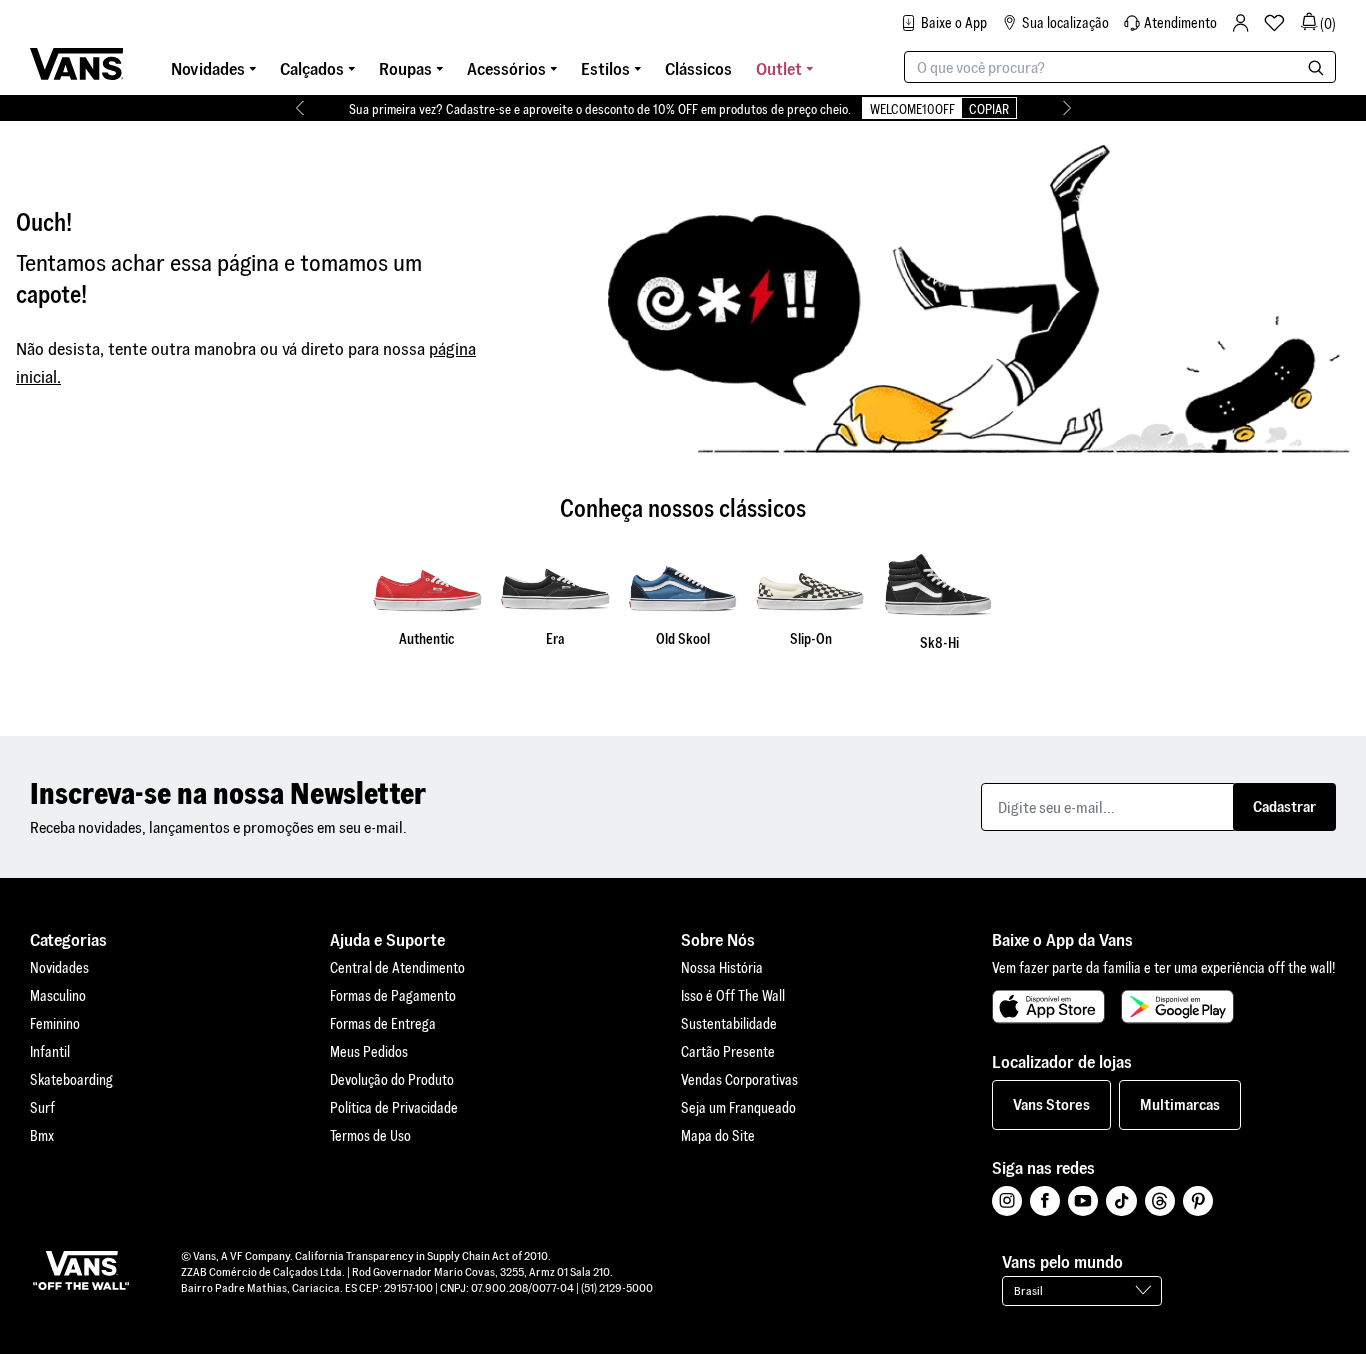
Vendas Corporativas (739, 1080)
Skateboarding (71, 1080)
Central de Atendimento (397, 968)
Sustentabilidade (729, 1024)
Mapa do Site (718, 1136)
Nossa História (722, 968)
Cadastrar (1284, 806)
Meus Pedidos (369, 1052)
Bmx (42, 1136)
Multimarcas (1180, 1104)
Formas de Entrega (383, 1024)
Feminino (55, 1024)
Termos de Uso (370, 1136)
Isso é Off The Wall (733, 996)
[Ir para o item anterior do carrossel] (299, 108)
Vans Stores (1051, 1104)
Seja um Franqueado (738, 1108)
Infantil (50, 1052)
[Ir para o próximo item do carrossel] (1066, 108)
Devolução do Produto (392, 1080)
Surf (42, 1108)
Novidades (59, 968)
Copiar (989, 109)
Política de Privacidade (394, 1108)
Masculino (58, 996)
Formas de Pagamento (393, 996)
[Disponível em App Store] (1048, 1007)
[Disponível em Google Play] (1177, 1007)
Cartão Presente (728, 1052)
